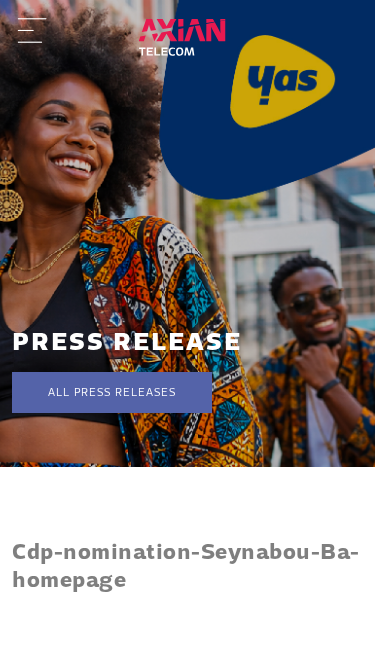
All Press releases (112, 392)
